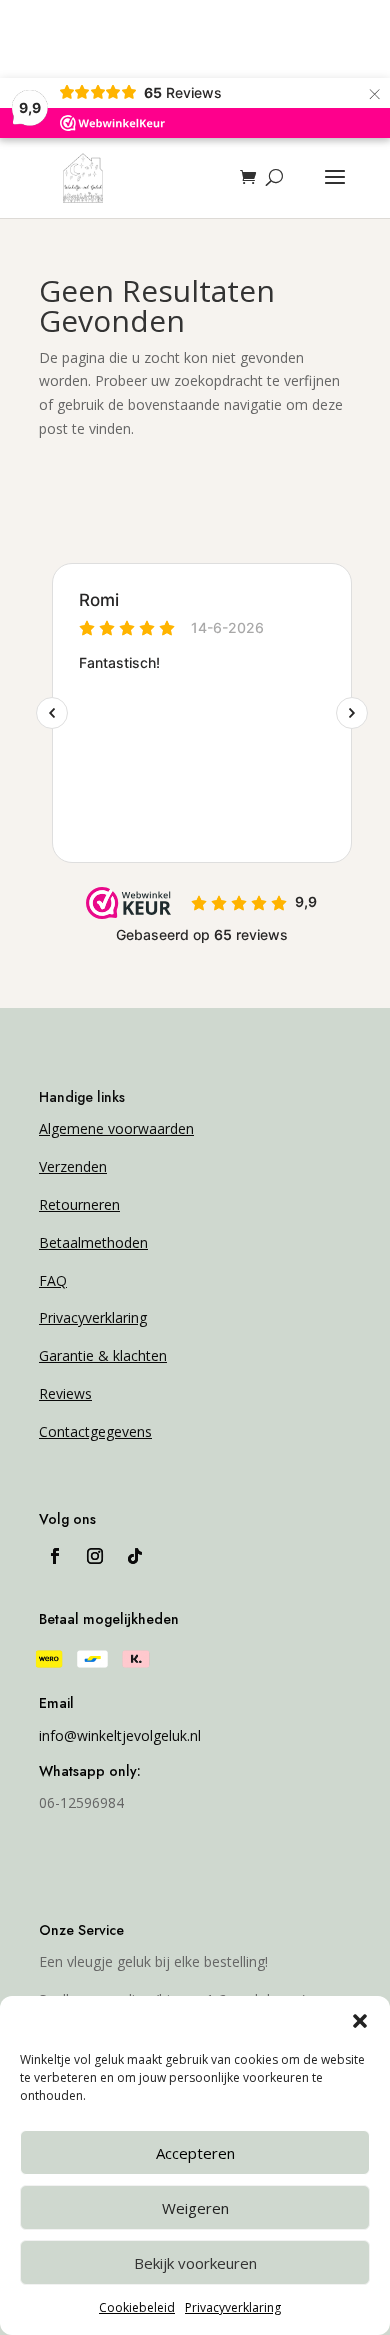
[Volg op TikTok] (135, 1556)
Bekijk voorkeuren (195, 2263)
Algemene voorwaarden (116, 1128)
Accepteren (195, 2153)
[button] (360, 2021)
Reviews (65, 1393)
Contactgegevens (95, 1431)
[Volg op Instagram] (95, 1556)
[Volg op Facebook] (55, 1556)
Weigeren (195, 2208)
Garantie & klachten (103, 1355)
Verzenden (73, 1166)
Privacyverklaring (233, 2307)
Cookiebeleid (137, 2307)
